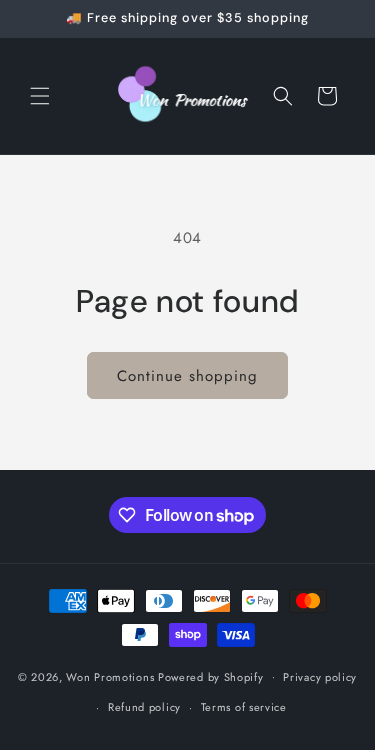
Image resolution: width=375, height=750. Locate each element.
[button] (40, 96)
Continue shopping (187, 376)
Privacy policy (320, 677)
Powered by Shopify (211, 676)
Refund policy (144, 707)
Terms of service (244, 707)
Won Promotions (110, 676)
